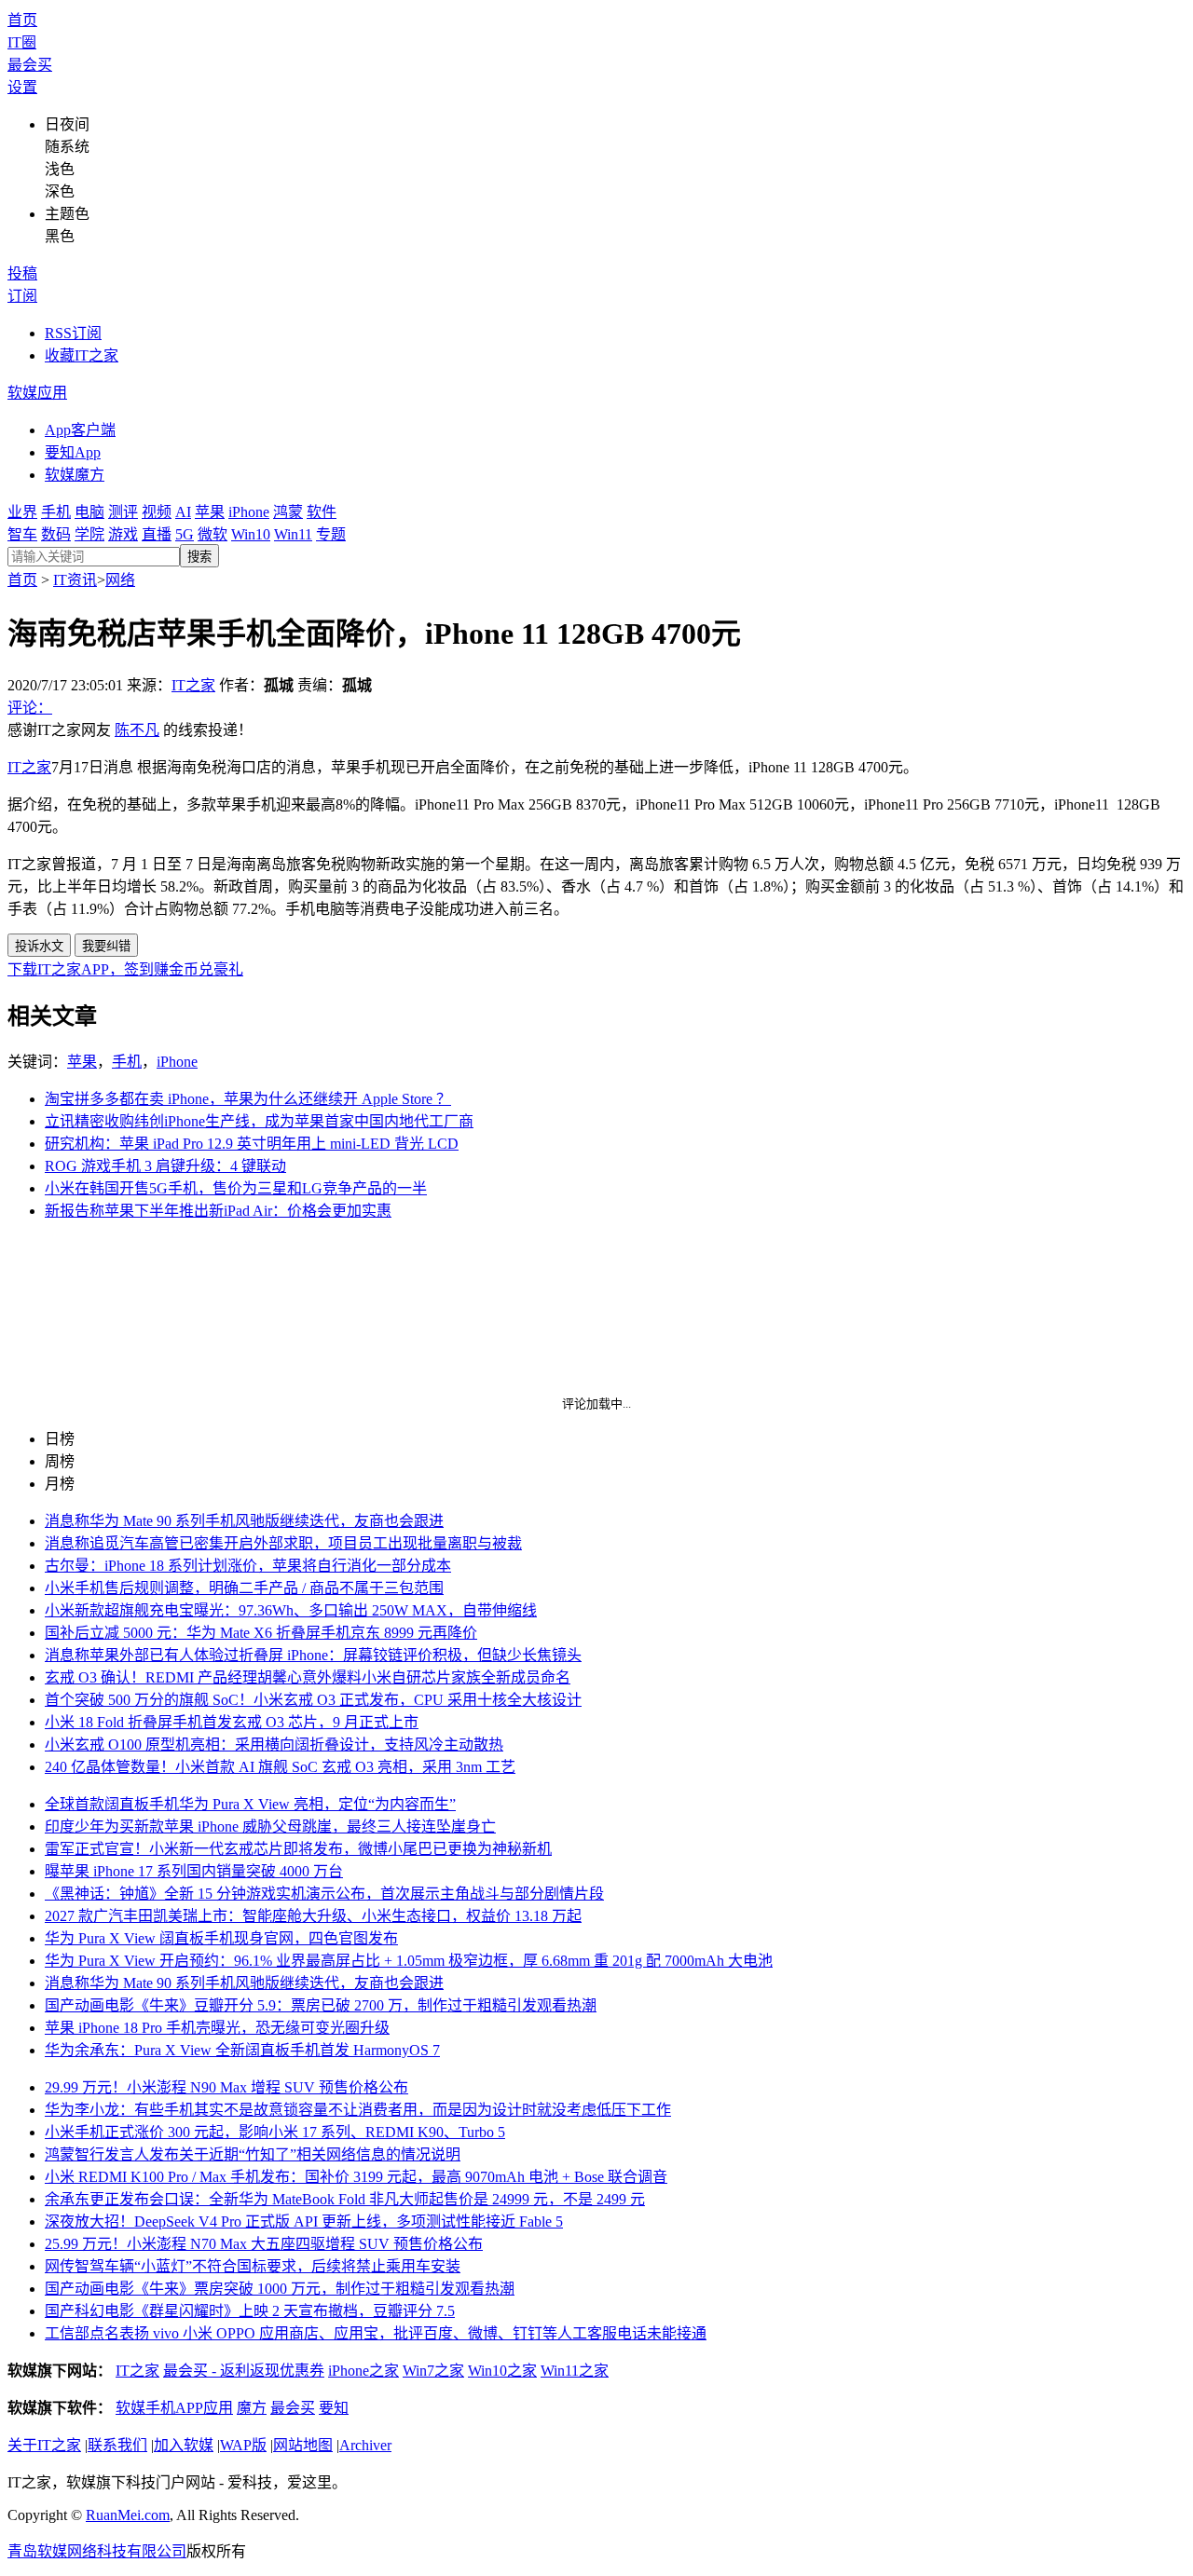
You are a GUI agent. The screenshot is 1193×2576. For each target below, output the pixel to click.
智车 (22, 534)
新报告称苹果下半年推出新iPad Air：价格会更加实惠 (218, 1211)
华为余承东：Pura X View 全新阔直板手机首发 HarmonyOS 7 (242, 2050)
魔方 (252, 2408)
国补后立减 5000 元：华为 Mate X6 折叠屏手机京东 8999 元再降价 (261, 1633)
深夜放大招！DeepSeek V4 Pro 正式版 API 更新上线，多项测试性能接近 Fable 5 (304, 2222)
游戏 (123, 534)
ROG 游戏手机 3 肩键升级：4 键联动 (165, 1166)
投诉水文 (39, 946)
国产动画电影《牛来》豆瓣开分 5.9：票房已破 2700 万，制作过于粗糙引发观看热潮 (321, 2005)
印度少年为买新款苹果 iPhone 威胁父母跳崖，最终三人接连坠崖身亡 (270, 1826)
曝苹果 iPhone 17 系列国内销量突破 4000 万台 (194, 1871)
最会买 (30, 65)
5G (185, 534)
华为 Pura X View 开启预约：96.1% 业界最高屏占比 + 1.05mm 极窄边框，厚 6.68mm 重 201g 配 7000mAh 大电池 (409, 1961)
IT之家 (193, 685)
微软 (213, 534)
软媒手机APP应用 (174, 2408)
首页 (22, 20)
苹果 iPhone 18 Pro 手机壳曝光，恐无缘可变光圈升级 (217, 2028)
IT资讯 (75, 580)
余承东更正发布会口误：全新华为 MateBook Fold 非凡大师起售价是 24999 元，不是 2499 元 (345, 2199)
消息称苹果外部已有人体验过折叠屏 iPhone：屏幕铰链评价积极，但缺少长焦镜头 (313, 1655)
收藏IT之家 (82, 355)
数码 (56, 534)
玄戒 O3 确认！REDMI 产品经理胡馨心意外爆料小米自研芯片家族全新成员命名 (308, 1677)
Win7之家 (433, 2371)
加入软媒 (184, 2445)
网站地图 (303, 2445)
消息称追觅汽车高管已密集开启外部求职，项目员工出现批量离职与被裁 (283, 1543)
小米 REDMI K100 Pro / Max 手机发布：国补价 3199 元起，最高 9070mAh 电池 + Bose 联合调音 (356, 2177)
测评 (123, 512)
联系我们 (117, 2445)
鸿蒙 (288, 512)
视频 (157, 512)
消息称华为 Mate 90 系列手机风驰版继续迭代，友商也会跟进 (244, 1521)
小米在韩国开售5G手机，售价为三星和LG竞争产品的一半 (236, 1188)
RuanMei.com (128, 2515)
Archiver (365, 2445)
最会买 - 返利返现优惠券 (244, 2371)
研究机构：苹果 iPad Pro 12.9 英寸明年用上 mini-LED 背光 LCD (252, 1144)
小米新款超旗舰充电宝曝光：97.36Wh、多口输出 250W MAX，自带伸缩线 (291, 1610)
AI (183, 512)
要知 (334, 2408)
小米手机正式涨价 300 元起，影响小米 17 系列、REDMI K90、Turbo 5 (275, 2132)
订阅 (22, 296)
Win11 (293, 534)
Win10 (251, 534)
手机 (56, 512)
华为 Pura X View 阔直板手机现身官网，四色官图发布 (221, 1938)
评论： (30, 708)
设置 (22, 87)
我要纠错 (106, 946)
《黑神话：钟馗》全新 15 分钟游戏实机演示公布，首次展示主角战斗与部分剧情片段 (324, 1894)
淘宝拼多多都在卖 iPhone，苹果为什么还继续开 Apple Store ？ (248, 1099)
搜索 (199, 557)
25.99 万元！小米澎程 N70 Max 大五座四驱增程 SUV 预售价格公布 (264, 2244)
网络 (120, 580)
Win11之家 (575, 2371)
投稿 (22, 273)
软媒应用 (37, 393)
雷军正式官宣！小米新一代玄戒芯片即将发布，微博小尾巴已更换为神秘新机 (298, 1849)
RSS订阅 (73, 333)
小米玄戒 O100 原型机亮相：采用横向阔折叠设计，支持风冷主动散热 (274, 1745)
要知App (73, 452)
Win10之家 (502, 2371)
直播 (157, 534)
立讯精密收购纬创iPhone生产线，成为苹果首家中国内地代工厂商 (259, 1121)
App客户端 (80, 430)
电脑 (89, 512)
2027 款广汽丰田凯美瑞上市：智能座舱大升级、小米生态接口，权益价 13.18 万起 (313, 1916)
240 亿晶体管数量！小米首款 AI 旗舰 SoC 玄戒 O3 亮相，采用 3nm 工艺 (280, 1767)
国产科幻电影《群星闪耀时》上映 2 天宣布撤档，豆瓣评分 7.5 (250, 2311)
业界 (22, 512)
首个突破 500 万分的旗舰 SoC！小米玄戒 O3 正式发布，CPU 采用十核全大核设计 (313, 1700)
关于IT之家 (44, 2445)
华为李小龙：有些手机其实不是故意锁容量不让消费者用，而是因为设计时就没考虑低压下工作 (358, 2110)
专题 (331, 534)
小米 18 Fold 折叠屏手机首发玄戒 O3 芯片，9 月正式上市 (232, 1722)
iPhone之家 (363, 2371)
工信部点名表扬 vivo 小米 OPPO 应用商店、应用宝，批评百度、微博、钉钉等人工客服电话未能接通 (376, 2333)
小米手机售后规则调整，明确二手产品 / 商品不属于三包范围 (244, 1588)
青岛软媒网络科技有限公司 (97, 2551)
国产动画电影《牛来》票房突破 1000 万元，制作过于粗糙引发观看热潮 (280, 2289)
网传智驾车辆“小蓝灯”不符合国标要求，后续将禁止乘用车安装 (253, 2266)
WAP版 (243, 2445)
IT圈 (22, 42)
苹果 (210, 512)
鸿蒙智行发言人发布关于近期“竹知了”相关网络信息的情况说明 (253, 2154)
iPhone (249, 512)
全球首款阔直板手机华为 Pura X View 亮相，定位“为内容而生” (250, 1804)
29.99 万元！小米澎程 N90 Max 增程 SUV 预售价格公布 (226, 2087)
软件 (322, 512)
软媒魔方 (75, 475)
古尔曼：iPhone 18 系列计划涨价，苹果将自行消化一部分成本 (248, 1566)
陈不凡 (137, 730)
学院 (89, 534)
